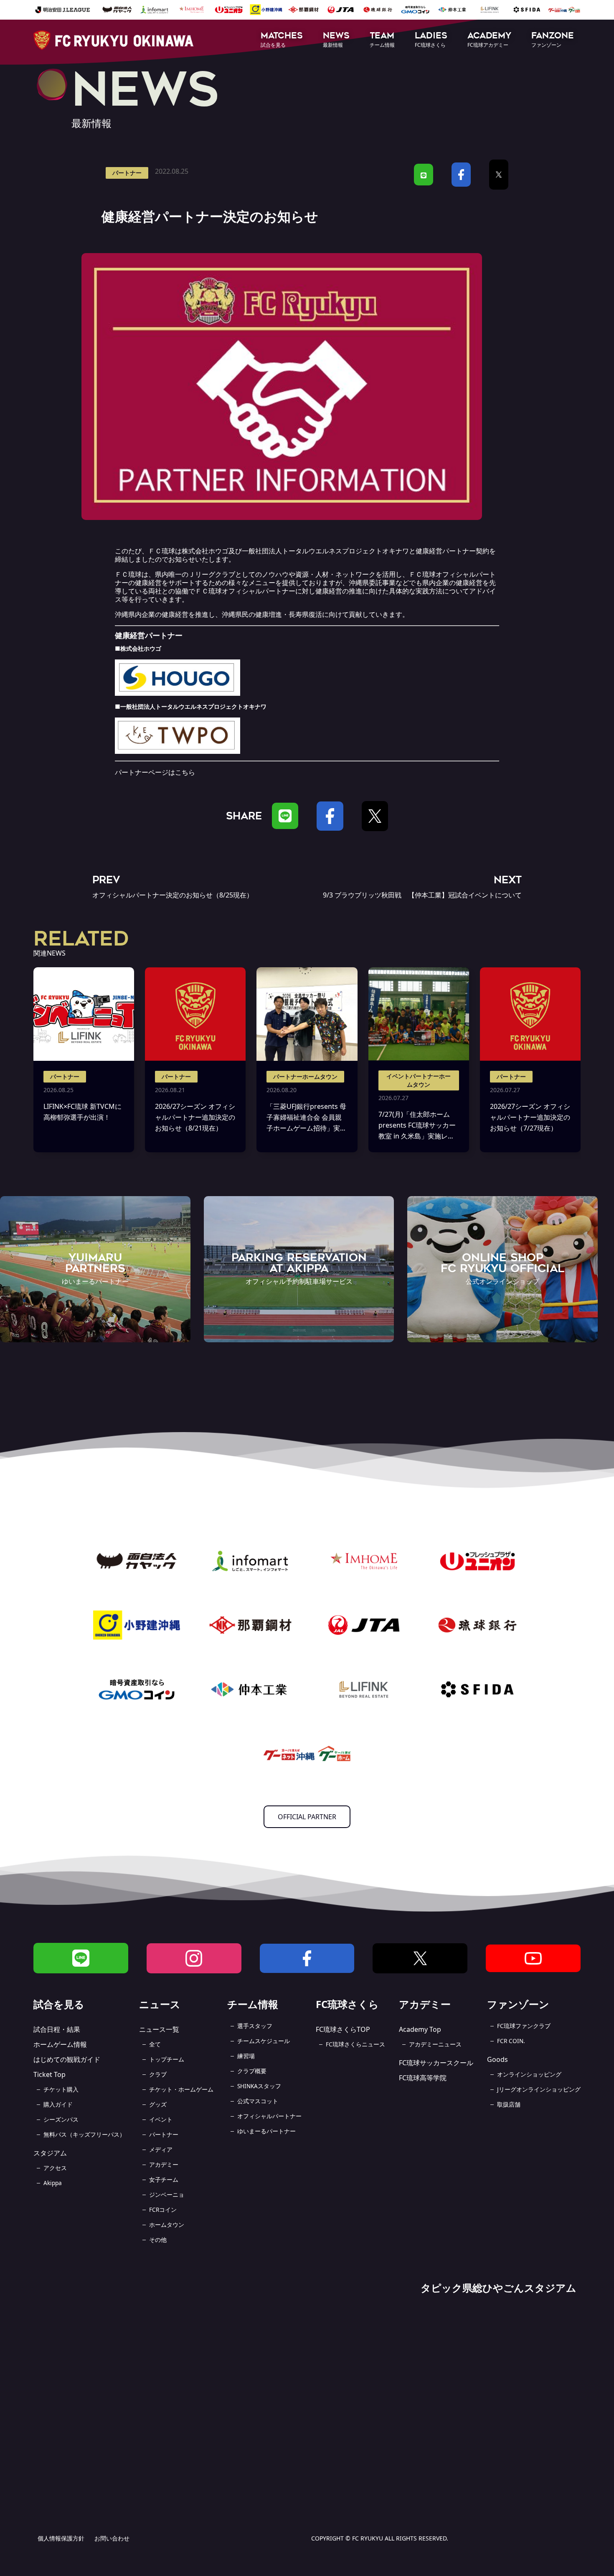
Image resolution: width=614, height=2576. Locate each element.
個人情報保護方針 (61, 2538)
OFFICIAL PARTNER (307, 1817)
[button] (282, 40)
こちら (185, 772)
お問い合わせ (112, 2538)
